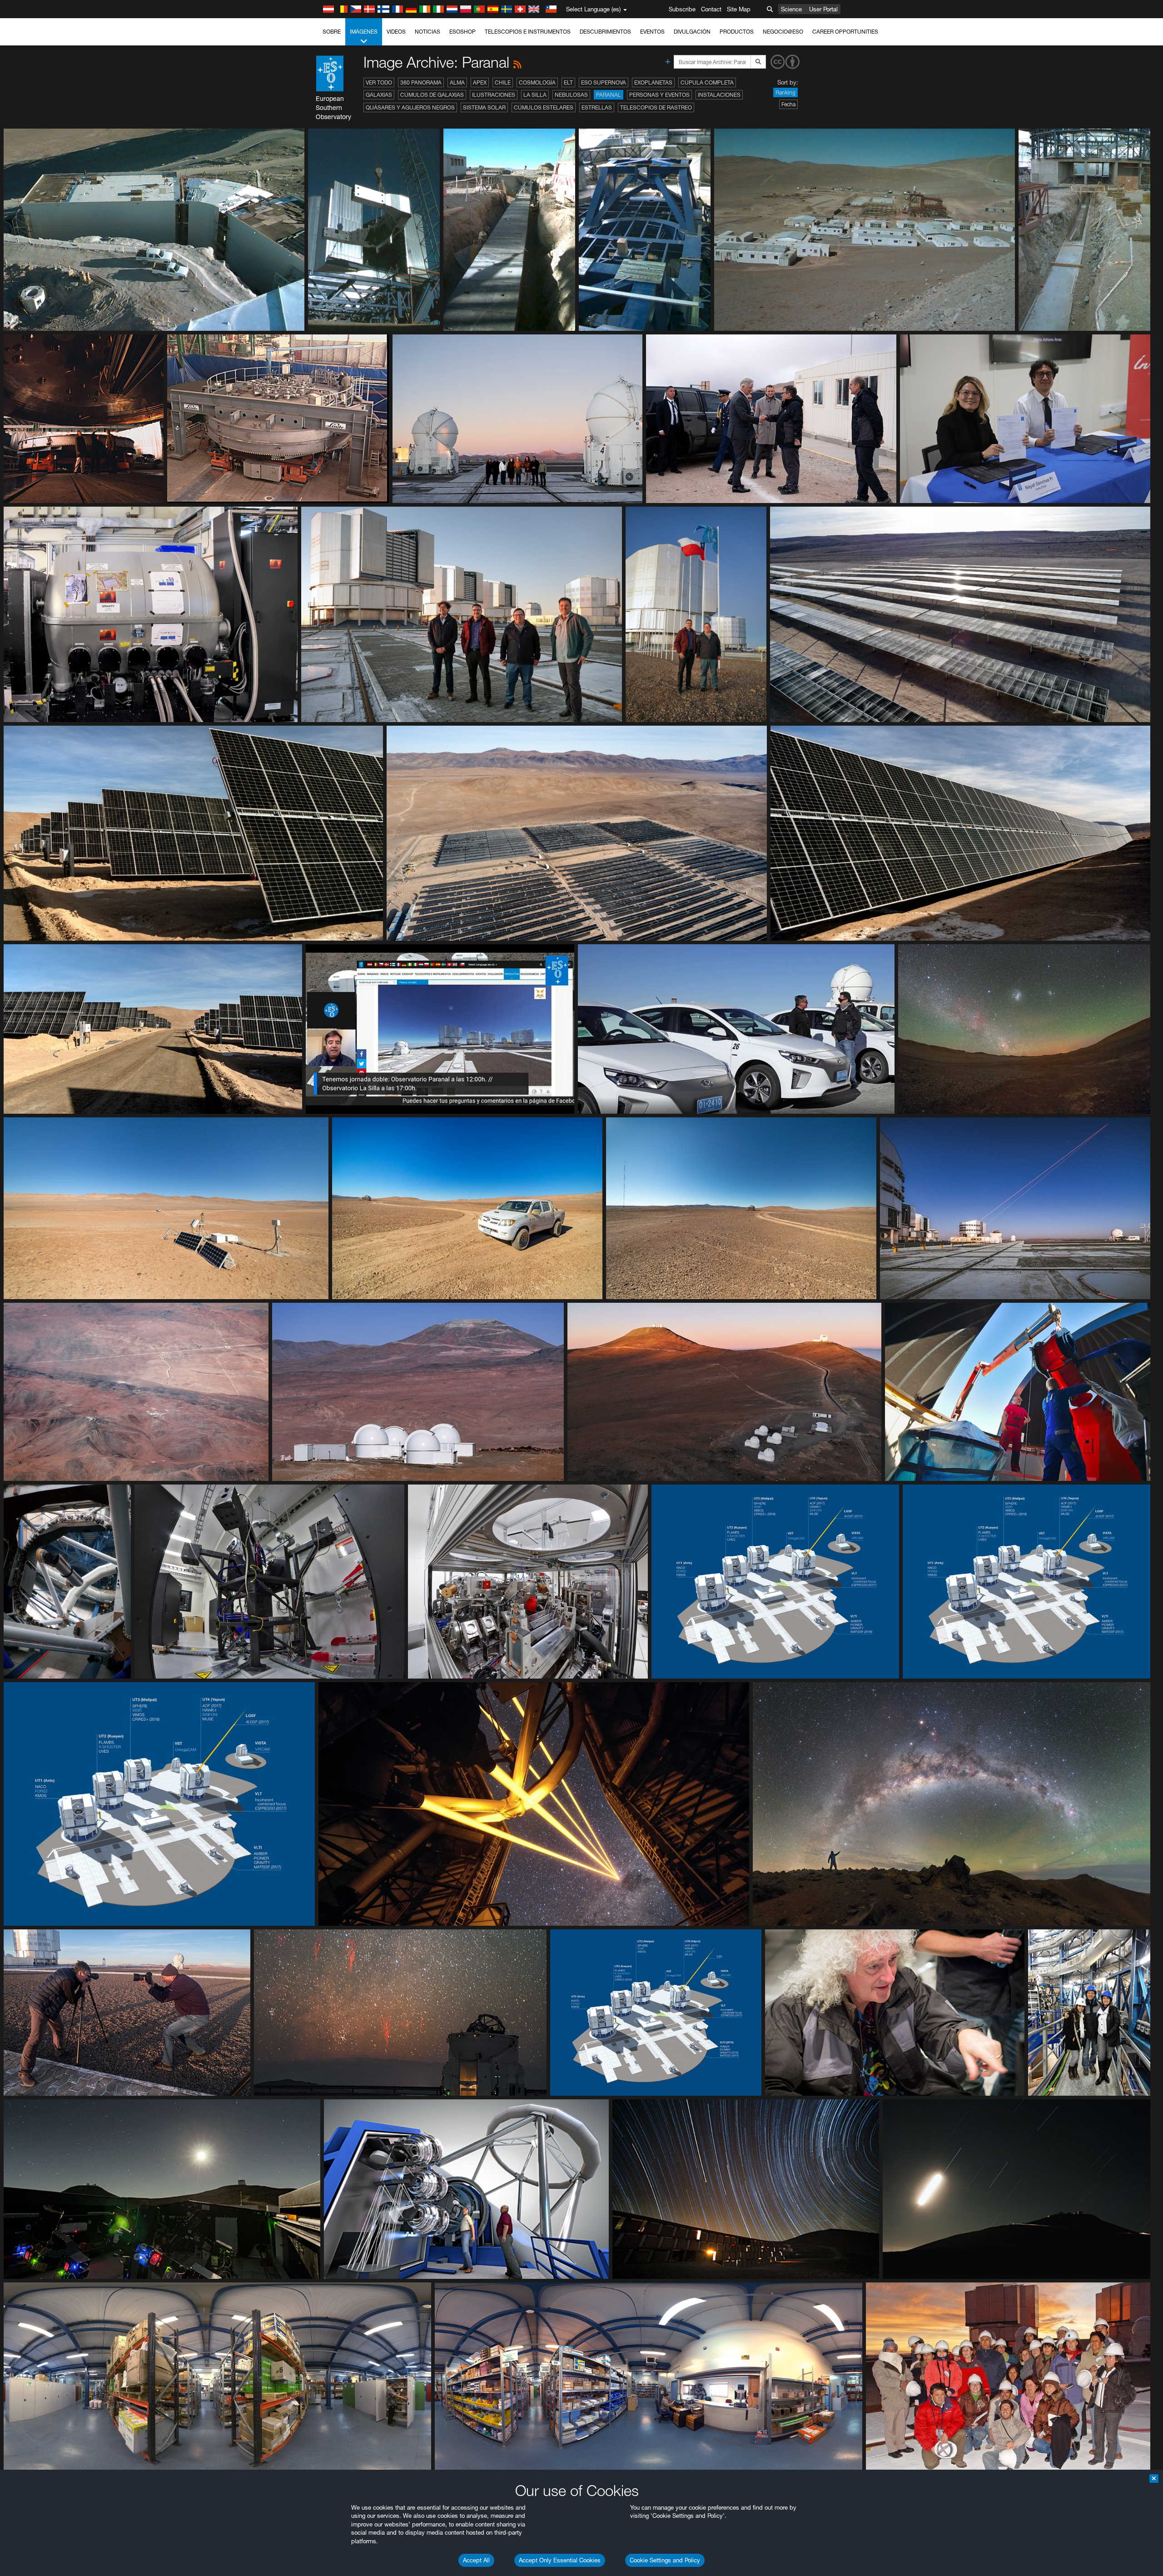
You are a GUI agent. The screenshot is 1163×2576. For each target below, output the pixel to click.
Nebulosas (571, 95)
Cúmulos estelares (544, 107)
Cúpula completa (707, 82)
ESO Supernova (604, 82)
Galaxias (379, 95)
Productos (737, 32)
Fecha (788, 104)
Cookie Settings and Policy (665, 2560)
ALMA (457, 82)
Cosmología (537, 82)
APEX (480, 82)
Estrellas (597, 107)
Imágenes (364, 32)
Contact (711, 9)
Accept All (476, 2560)
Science (791, 9)
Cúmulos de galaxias (432, 95)
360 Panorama (421, 82)
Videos (396, 32)
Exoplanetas (653, 82)
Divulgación (692, 32)
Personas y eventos (659, 95)
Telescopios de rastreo (656, 107)
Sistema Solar (484, 107)
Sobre (332, 32)
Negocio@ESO (783, 32)
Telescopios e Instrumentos (528, 32)
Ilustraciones (494, 95)
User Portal (823, 9)
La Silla (535, 95)
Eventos (652, 32)
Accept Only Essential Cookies (560, 2560)
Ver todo (379, 82)
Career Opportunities (845, 32)
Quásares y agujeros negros (410, 107)
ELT (568, 82)
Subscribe (682, 9)
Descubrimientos (605, 32)
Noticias (427, 32)
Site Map (739, 9)
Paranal (609, 95)
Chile (503, 82)
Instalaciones (719, 95)
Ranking (785, 92)
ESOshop (462, 32)
